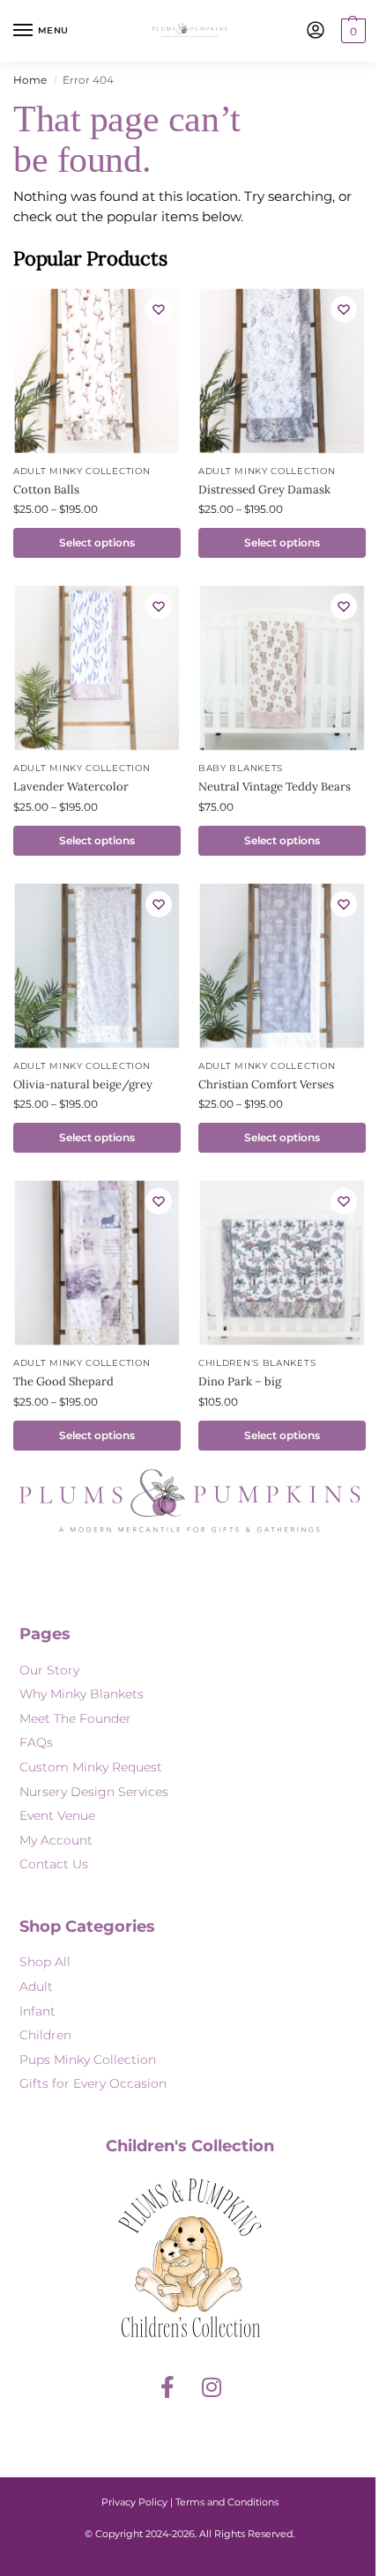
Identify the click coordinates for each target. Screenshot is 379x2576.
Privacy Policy (134, 2502)
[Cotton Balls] (97, 371)
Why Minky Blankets (82, 1694)
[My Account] (316, 31)
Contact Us (54, 1864)
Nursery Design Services (94, 1792)
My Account (56, 1840)
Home (30, 80)
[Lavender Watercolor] (97, 668)
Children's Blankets (257, 1363)
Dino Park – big (240, 1381)
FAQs (36, 1742)
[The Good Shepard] (97, 1263)
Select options (97, 542)
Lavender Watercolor (71, 787)
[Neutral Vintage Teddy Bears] (282, 668)
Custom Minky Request (91, 1767)
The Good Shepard (63, 1381)
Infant (37, 2011)
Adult (36, 1986)
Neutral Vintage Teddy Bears (275, 787)
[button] (351, 31)
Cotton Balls (46, 490)
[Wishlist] (159, 309)
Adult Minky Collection (82, 471)
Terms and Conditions (227, 2502)
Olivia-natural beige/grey (83, 1084)
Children (45, 2035)
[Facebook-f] (167, 2387)
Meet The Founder (75, 1719)
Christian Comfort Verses (266, 1084)
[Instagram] (212, 2387)
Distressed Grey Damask (264, 490)
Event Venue (57, 1815)
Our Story (49, 1670)
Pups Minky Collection (88, 2060)
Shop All (45, 1962)
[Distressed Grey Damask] (282, 371)
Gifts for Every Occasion (93, 2083)
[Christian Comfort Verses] (282, 966)
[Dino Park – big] (282, 1263)
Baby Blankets (241, 768)
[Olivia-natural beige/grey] (97, 966)
